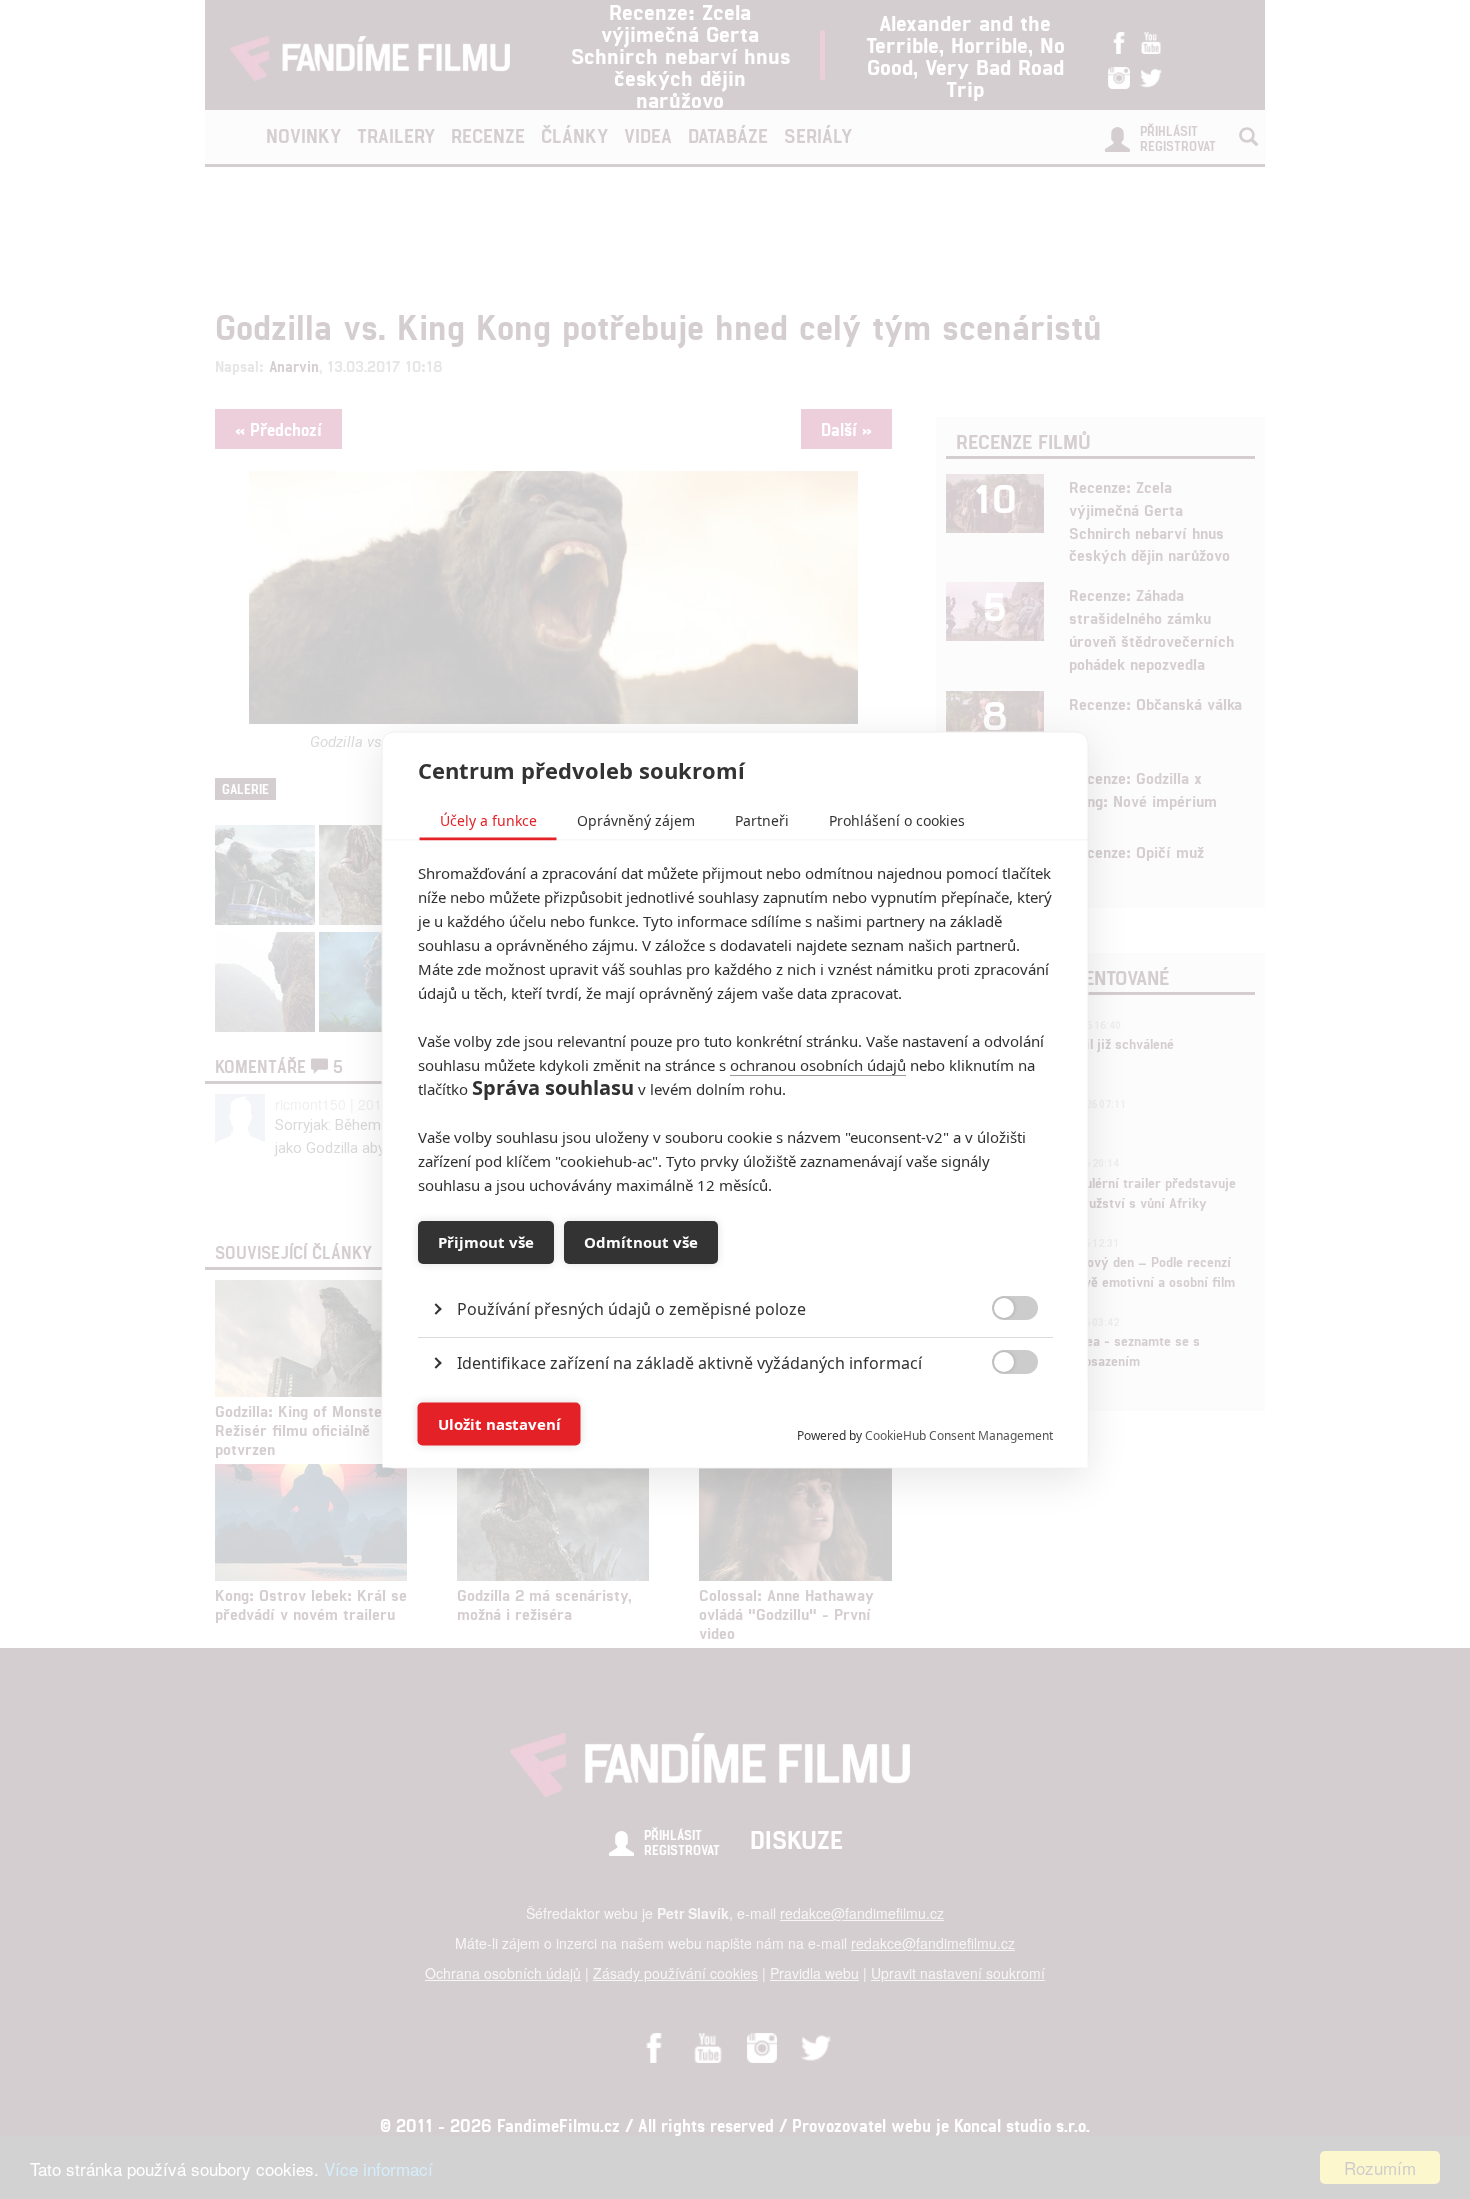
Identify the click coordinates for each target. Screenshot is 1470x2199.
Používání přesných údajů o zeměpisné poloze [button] (631, 1308)
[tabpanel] (735, 1262)
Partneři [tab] (762, 819)
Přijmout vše (486, 1242)
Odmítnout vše (641, 1242)
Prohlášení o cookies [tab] (897, 819)
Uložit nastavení (499, 1424)
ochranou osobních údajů (818, 1064)
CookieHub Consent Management (959, 1434)
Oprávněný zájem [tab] (636, 819)
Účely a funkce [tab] (488, 819)
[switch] (998, 1413)
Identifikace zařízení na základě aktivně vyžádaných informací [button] (689, 1362)
